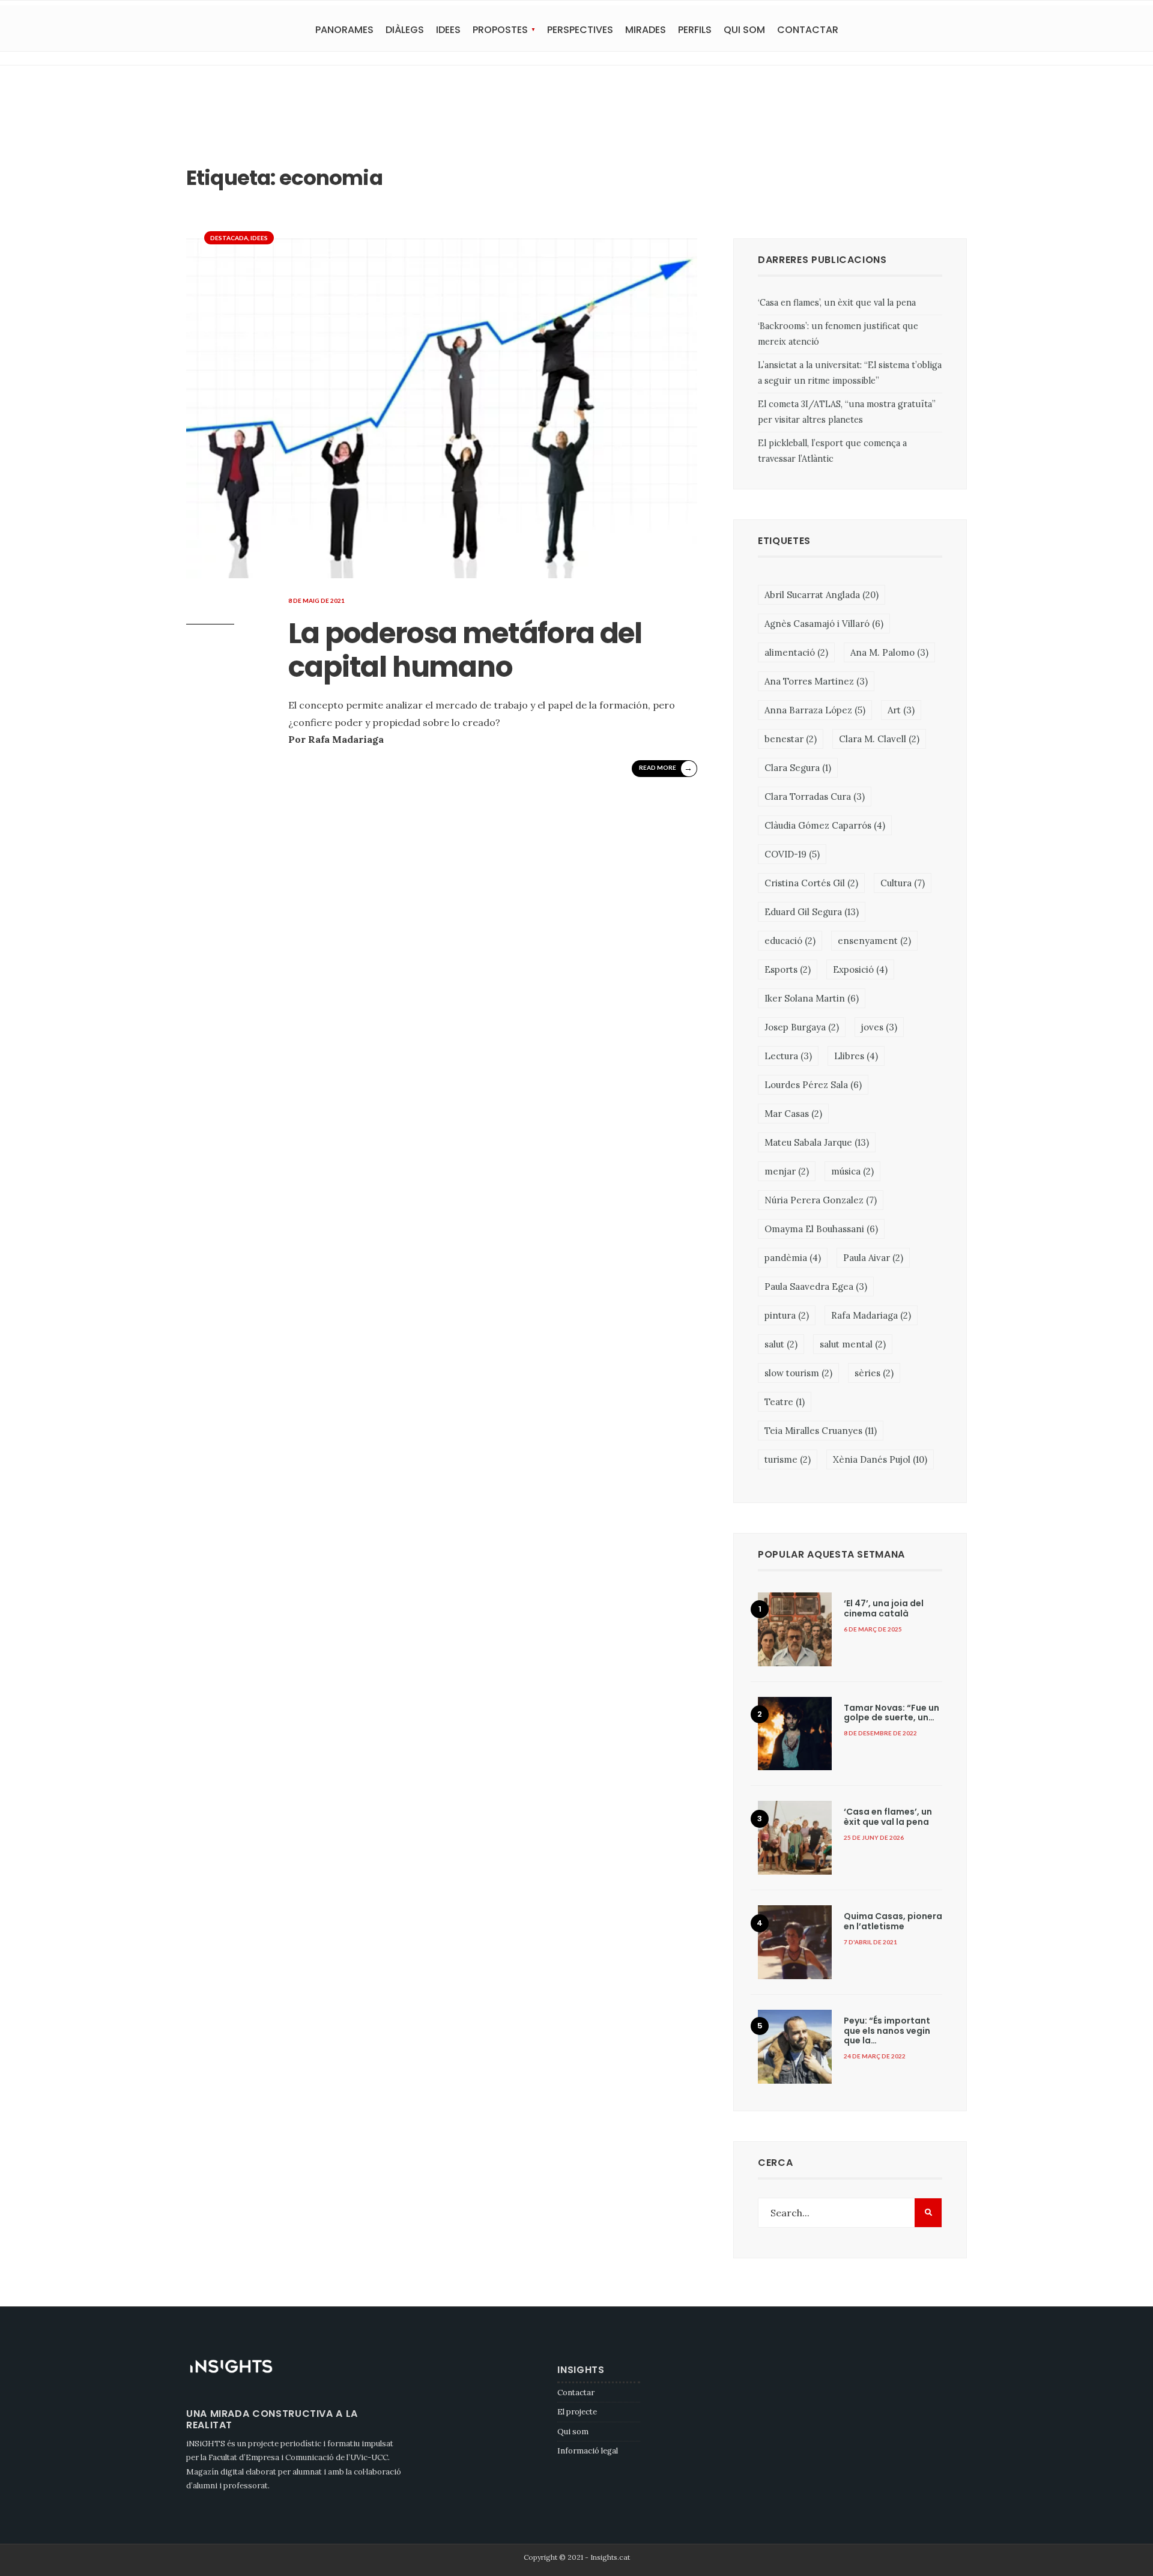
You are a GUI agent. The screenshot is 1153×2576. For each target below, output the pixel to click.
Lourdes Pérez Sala (813, 1085)
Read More (666, 768)
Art (901, 710)
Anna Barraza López (815, 710)
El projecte (577, 2412)
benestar (791, 739)
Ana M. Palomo (889, 652)
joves (879, 1027)
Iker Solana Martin (812, 998)
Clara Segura (798, 768)
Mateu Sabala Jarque (817, 1142)
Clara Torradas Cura (815, 797)
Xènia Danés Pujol (880, 1459)
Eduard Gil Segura (812, 912)
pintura (787, 1315)
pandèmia (793, 1258)
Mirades (646, 30)
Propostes (500, 30)
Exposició (860, 969)
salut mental (853, 1344)
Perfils (695, 30)
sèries (874, 1373)
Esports (788, 969)
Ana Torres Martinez (816, 681)
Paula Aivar (873, 1258)
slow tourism (798, 1373)
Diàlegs (405, 30)
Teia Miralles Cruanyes (821, 1431)
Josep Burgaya (802, 1027)
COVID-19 (792, 854)
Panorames (344, 30)
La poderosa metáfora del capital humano (465, 650)
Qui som (744, 30)
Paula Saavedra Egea (816, 1286)
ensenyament (874, 941)
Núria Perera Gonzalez (821, 1200)
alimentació (796, 652)
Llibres (856, 1056)
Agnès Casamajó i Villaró (824, 624)
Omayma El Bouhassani (821, 1229)
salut (781, 1344)
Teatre (785, 1402)
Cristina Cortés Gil (811, 883)
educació (790, 941)
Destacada (229, 238)
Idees (448, 30)
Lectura (788, 1056)
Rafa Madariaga (871, 1315)
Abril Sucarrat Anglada (822, 595)
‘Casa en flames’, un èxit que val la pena (837, 303)
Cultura (903, 883)
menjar (787, 1171)
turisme (788, 1459)
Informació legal (588, 2451)
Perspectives (580, 30)
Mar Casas (793, 1114)
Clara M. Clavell (879, 739)
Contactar (808, 30)
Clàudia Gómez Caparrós (825, 825)
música (852, 1171)
